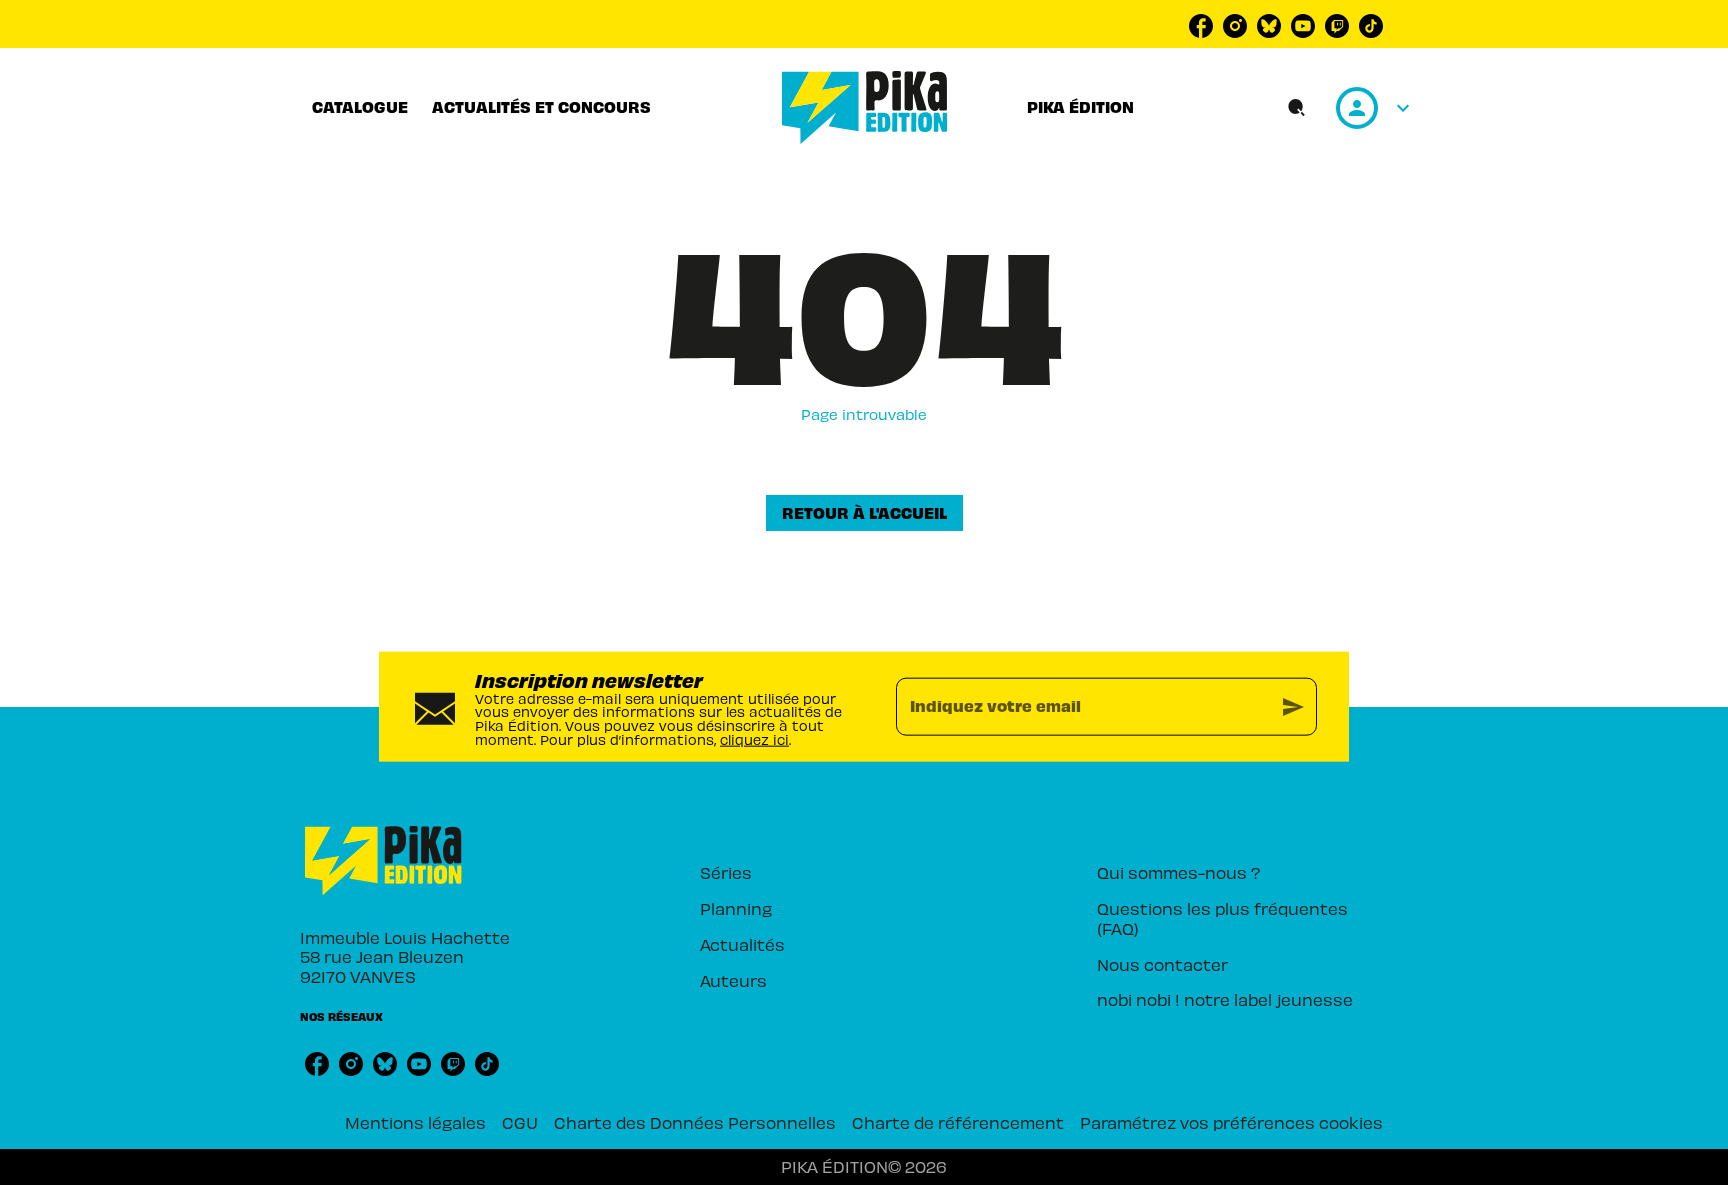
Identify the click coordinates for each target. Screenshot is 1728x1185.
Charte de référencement (958, 1122)
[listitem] (1201, 26)
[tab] (360, 107)
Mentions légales (415, 1122)
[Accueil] (865, 107)
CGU (520, 1122)
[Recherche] (1297, 108)
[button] (864, 513)
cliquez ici (754, 738)
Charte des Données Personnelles (695, 1122)
